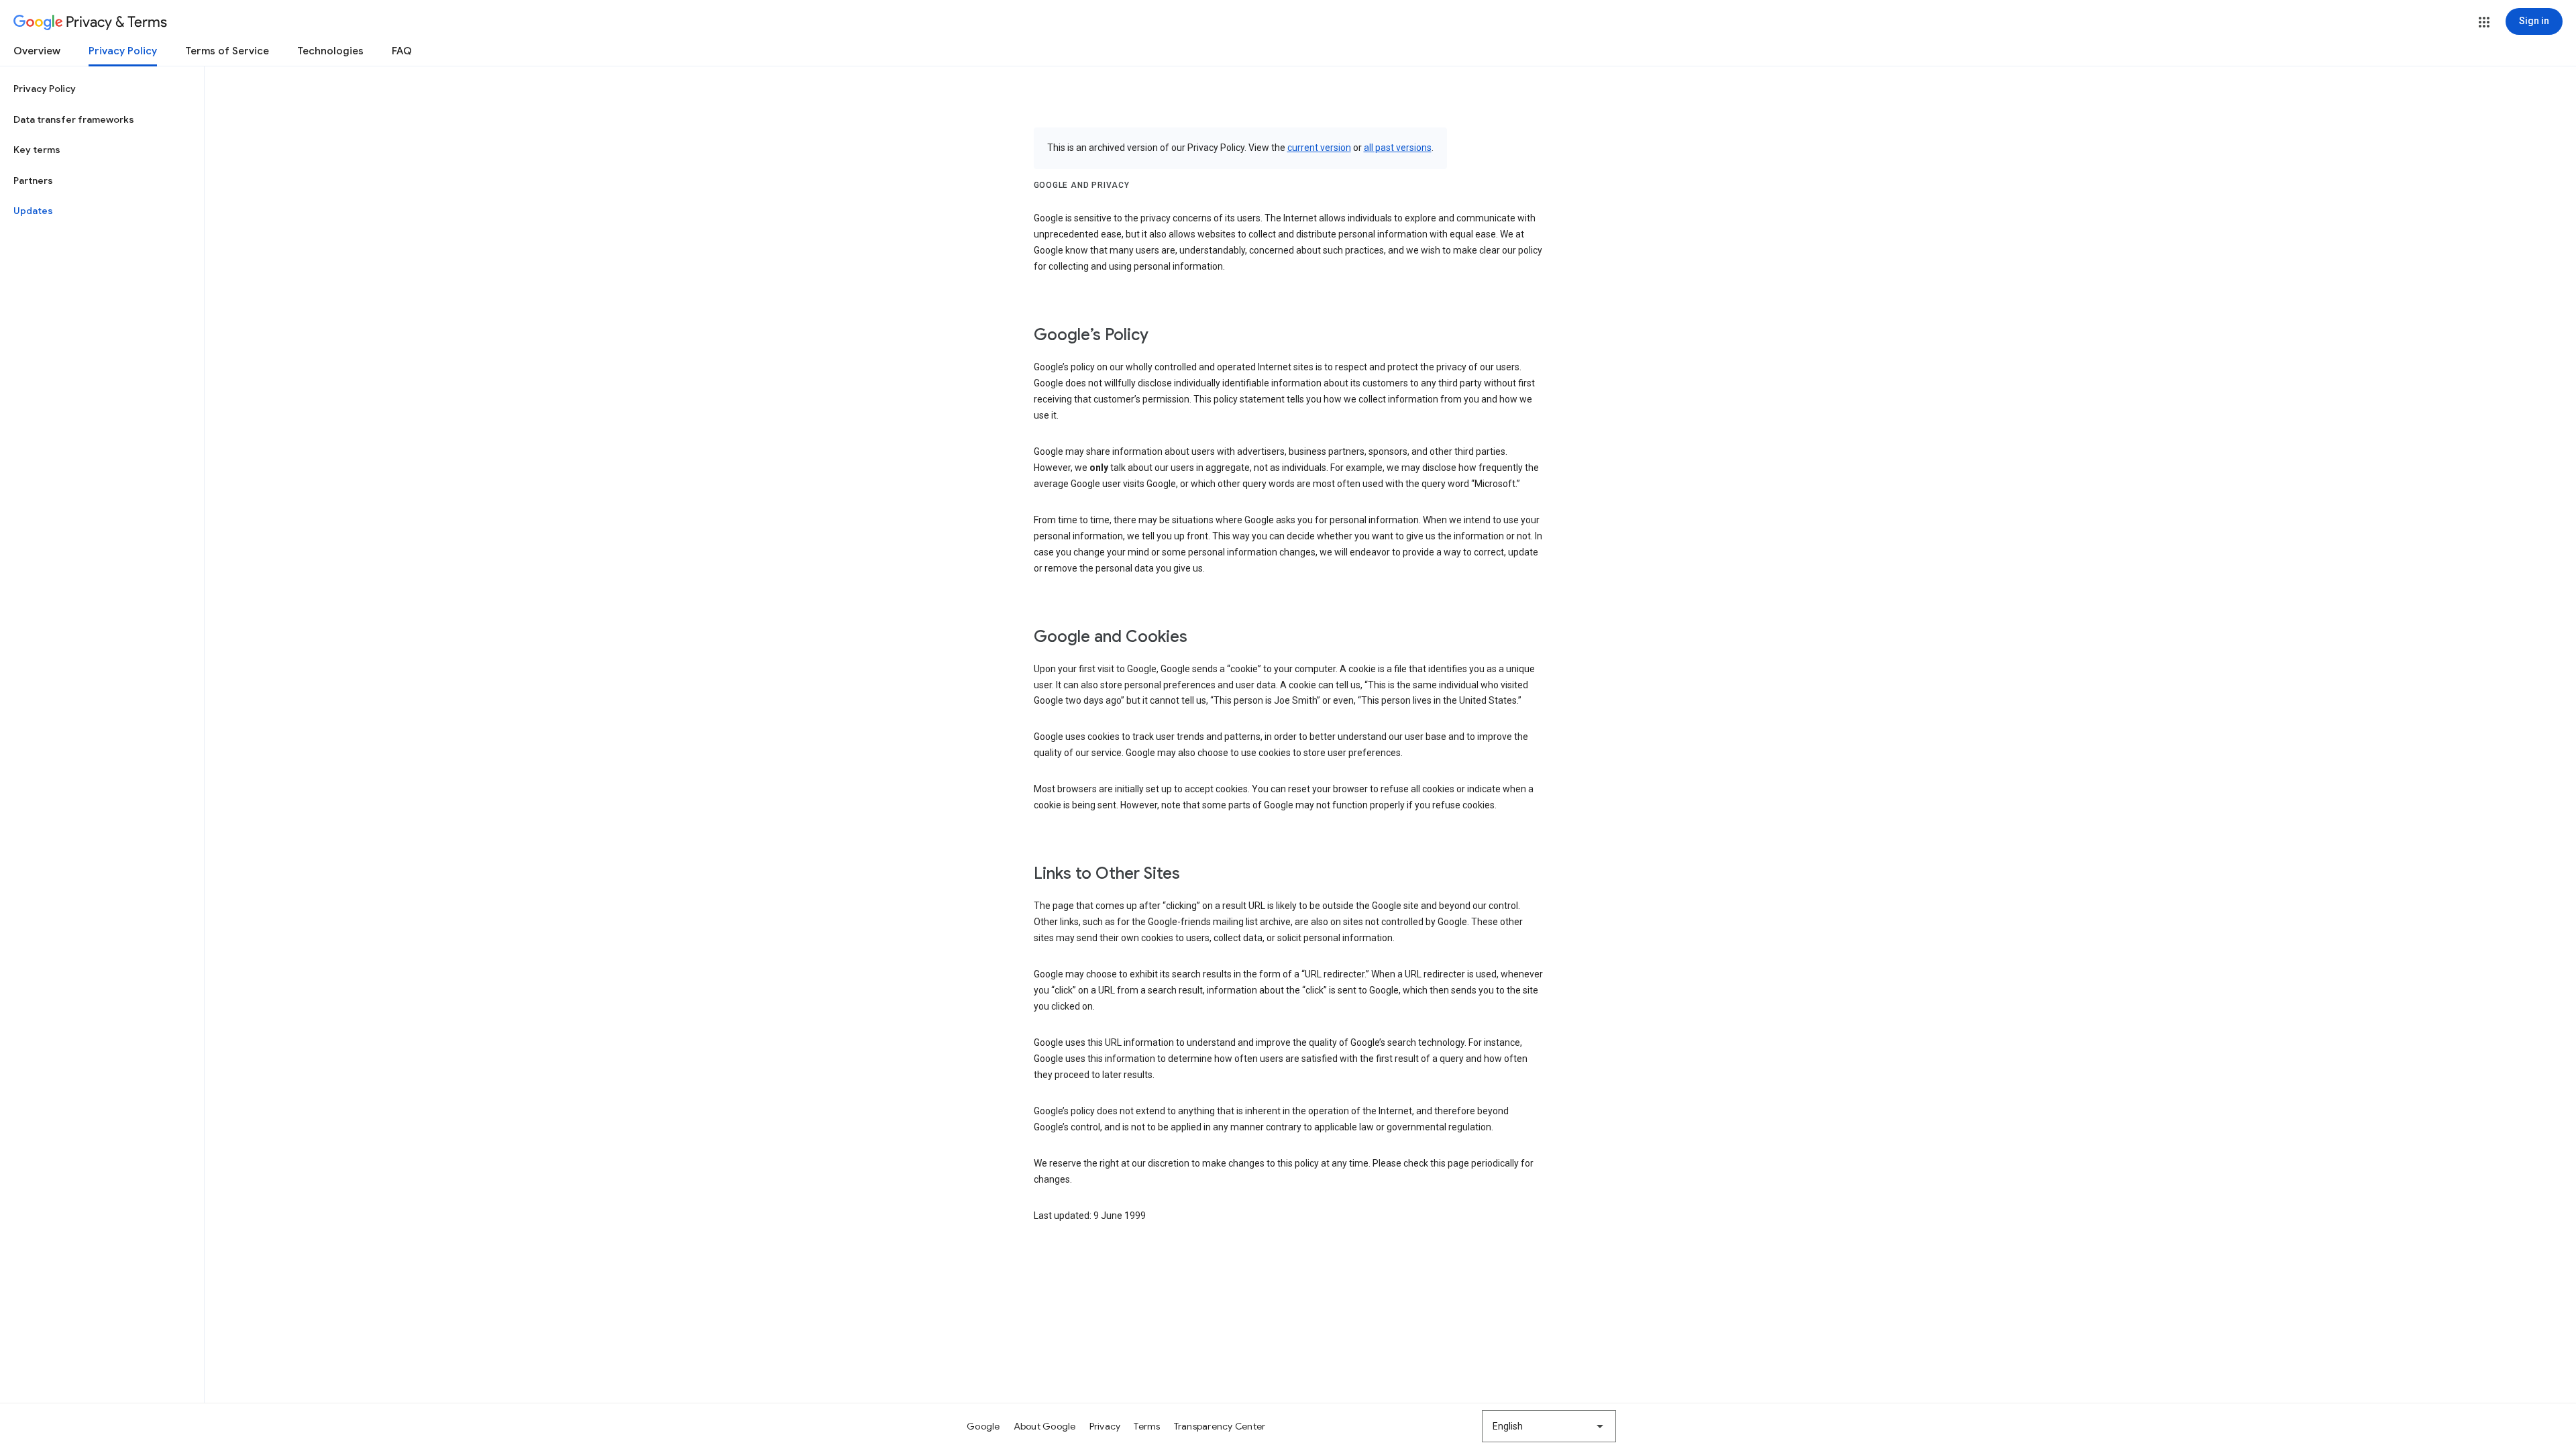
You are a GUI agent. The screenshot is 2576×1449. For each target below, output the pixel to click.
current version (1319, 148)
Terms (1147, 1426)
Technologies (330, 51)
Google (983, 1426)
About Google (1045, 1426)
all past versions (1398, 148)
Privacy (1105, 1426)
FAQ (402, 51)
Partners (33, 180)
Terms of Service (227, 51)
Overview (37, 51)
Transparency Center (1220, 1426)
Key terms (37, 150)
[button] (2484, 22)
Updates (33, 211)
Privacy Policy (123, 51)
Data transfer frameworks (74, 119)
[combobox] (1549, 1426)
